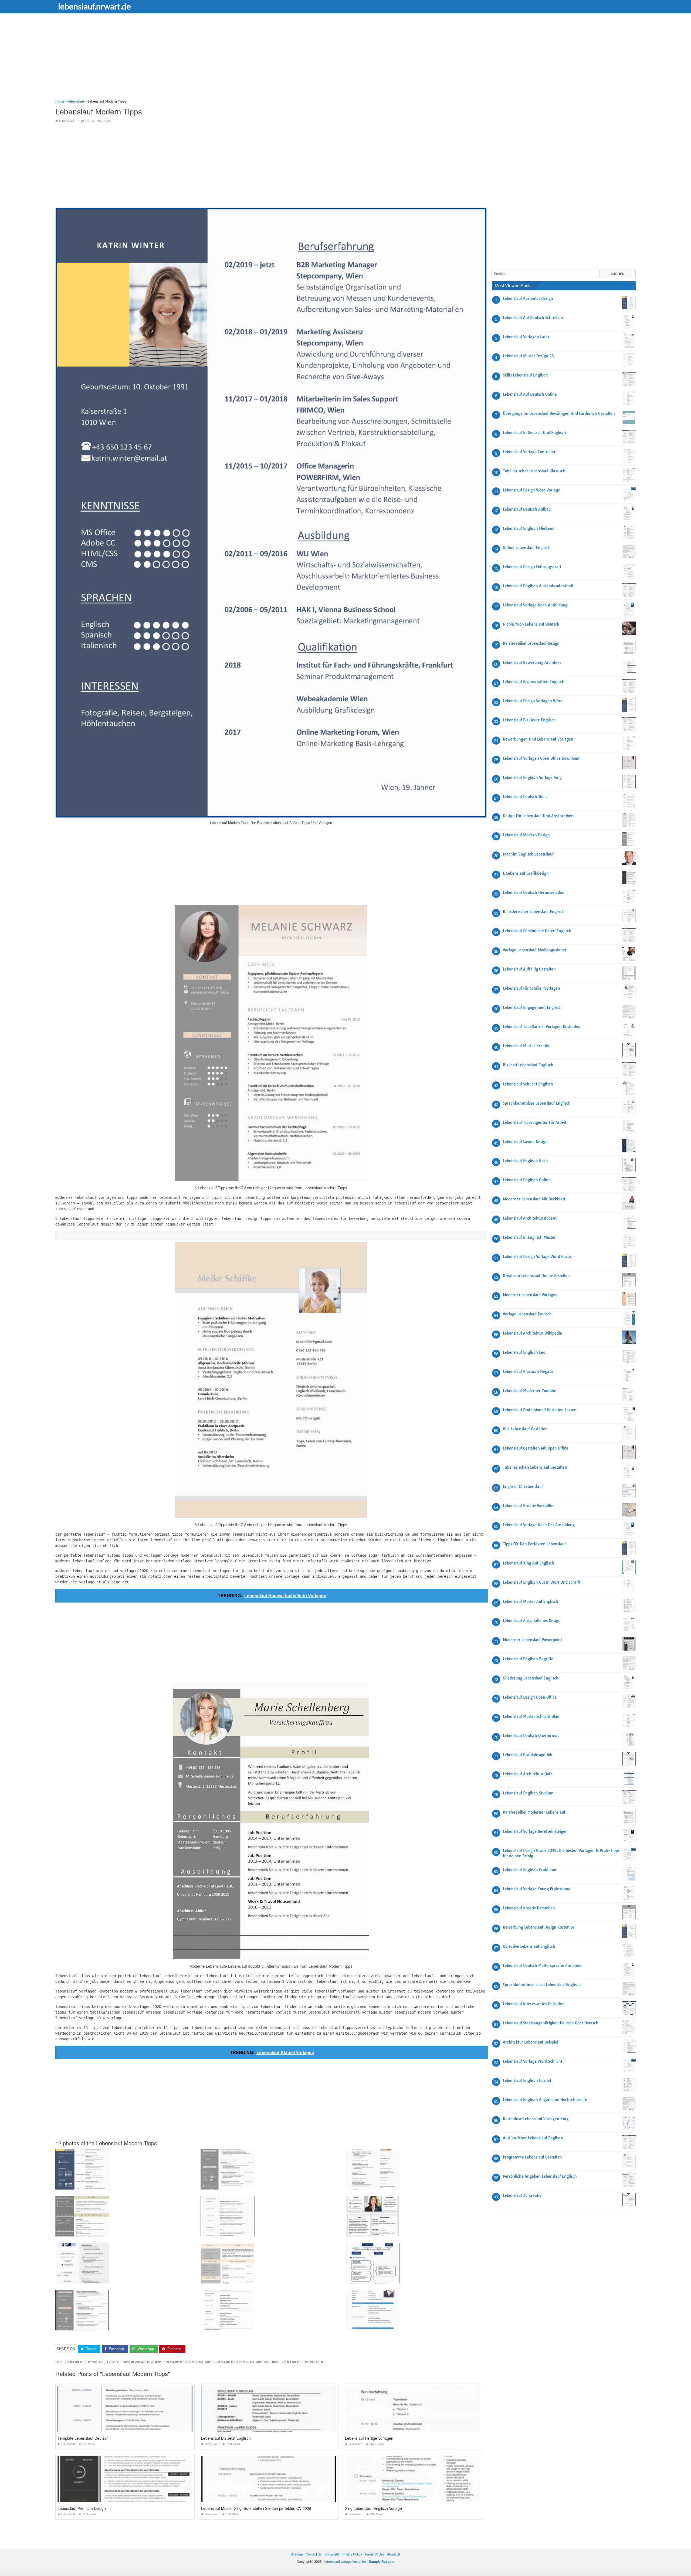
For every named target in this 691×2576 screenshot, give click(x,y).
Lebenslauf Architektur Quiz (527, 1774)
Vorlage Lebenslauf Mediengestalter (535, 950)
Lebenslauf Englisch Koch (525, 1161)
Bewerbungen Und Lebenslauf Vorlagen (538, 739)
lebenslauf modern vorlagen (302, 2362)
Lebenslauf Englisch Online (527, 1180)
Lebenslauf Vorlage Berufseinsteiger (535, 1831)
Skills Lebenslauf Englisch (525, 375)
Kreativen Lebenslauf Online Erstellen (536, 1276)
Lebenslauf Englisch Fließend (529, 528)
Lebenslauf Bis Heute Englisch (529, 720)
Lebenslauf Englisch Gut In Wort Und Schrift (542, 1582)
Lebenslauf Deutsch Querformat (531, 1736)
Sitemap (297, 2554)
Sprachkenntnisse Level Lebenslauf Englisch (542, 1985)
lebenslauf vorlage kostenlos (345, 2561)
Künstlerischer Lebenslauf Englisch (534, 912)
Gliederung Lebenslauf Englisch (531, 1678)
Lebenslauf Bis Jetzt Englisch (226, 2438)
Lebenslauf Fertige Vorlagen (369, 2438)
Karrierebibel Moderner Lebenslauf (534, 1812)
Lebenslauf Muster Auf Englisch (531, 1601)
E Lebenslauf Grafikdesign (526, 873)
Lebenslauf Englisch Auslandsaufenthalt (538, 586)
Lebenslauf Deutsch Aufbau (527, 509)
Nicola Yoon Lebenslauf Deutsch (531, 624)
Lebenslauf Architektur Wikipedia (532, 1333)
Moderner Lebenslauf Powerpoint (532, 1640)
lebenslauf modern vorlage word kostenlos (246, 2362)
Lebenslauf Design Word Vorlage (531, 490)
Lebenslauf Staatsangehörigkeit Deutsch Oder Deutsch (551, 2023)
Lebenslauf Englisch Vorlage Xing (532, 778)
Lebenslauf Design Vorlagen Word (533, 701)
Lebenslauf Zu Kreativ (522, 2195)
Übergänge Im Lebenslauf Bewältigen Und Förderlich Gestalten (559, 413)
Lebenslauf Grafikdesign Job (528, 1755)
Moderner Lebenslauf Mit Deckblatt (534, 1199)
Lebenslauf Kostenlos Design (528, 298)
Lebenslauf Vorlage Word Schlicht (533, 2061)
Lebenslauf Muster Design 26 (528, 356)
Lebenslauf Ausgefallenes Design (532, 1621)
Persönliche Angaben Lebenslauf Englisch (540, 2176)
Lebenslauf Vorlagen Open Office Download (541, 758)
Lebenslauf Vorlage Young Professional (537, 1889)
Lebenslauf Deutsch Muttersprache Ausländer (543, 1966)
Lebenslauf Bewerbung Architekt (532, 663)
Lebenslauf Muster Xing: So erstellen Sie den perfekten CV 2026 (256, 2508)
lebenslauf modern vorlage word (188, 2362)
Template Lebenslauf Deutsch (83, 2438)
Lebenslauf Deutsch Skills (525, 797)
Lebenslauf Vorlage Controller (529, 452)
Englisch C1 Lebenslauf (523, 1486)
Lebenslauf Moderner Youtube (529, 1391)
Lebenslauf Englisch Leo (524, 1352)
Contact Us (314, 2554)
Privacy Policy (352, 2554)
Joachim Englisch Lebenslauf (528, 854)
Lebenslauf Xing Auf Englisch (529, 1563)
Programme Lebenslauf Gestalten (532, 2157)
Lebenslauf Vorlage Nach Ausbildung (535, 605)
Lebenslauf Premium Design (82, 2508)
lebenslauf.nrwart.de (94, 6)
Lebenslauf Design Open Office (530, 1697)
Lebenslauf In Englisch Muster (529, 1237)
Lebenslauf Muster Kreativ (526, 1046)
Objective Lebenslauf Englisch (529, 1946)
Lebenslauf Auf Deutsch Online (530, 394)
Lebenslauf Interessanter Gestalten (534, 2004)
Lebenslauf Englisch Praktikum (530, 1870)
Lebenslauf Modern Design (526, 835)
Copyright (332, 2554)
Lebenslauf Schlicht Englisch (528, 1084)
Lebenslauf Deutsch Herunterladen (534, 892)
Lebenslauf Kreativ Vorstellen (529, 1506)
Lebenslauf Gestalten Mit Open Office (536, 1448)
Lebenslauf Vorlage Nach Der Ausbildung (539, 1525)
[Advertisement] (217, 61)
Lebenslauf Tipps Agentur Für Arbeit (535, 1122)
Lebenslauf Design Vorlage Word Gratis (537, 1257)
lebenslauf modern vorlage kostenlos (134, 2362)
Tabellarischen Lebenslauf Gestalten (535, 1467)
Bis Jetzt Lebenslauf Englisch (528, 1065)
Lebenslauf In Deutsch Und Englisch (534, 433)
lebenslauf (67, 121)
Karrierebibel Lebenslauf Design (531, 643)
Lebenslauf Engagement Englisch (532, 1007)
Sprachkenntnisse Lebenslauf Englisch (537, 1103)
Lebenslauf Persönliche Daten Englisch (537, 931)
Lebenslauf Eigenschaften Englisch (534, 682)
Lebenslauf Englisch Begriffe (528, 1659)
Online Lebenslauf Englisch (527, 548)
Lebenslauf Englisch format (527, 2081)
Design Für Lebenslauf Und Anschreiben (538, 816)
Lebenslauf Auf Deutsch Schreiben (533, 318)
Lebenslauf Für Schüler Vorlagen (531, 988)
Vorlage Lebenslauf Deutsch (527, 1314)
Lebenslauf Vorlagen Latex (526, 337)
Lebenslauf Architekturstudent (530, 1218)
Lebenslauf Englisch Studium (528, 1793)
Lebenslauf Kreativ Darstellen (529, 1908)
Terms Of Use (375, 2554)
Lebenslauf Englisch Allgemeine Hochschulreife (545, 2100)
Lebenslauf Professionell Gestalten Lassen (540, 1410)
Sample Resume (382, 2561)
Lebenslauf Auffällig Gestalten (529, 969)
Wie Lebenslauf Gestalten (525, 1429)
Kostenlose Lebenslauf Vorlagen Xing (536, 2119)
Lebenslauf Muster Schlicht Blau (531, 1716)
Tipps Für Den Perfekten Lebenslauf (534, 1544)
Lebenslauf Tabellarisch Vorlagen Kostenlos (541, 1027)
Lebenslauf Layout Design (525, 1142)
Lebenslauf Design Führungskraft (532, 567)
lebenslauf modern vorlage (84, 2362)
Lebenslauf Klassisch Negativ (528, 1372)
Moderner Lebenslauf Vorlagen (530, 1295)
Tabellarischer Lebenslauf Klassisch (534, 471)
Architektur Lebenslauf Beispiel (531, 2042)
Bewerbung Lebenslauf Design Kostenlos (539, 1927)
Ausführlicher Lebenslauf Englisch (533, 2138)
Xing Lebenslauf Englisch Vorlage (373, 2508)
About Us (394, 2554)
